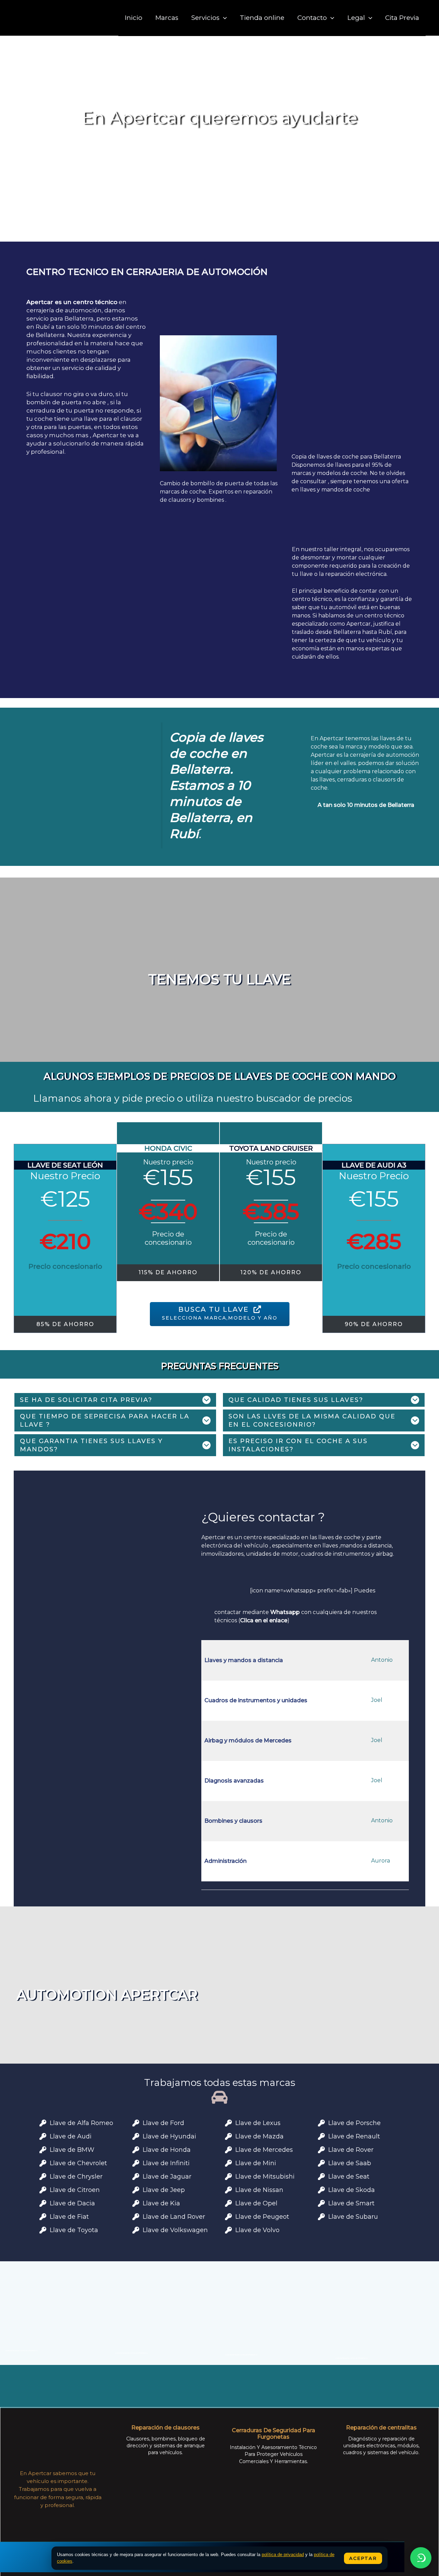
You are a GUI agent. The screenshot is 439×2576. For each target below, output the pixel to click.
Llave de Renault (354, 2136)
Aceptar (363, 2558)
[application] (223, 18)
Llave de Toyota (74, 2230)
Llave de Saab (350, 2163)
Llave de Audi (71, 2136)
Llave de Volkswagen (175, 2230)
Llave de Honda (167, 2150)
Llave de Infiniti (166, 2163)
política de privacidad (283, 2555)
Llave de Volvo (257, 2230)
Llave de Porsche (354, 2123)
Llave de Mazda (259, 2136)
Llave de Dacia (72, 2203)
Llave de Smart (351, 2203)
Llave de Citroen (75, 2190)
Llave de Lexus (258, 2123)
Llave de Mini (256, 2163)
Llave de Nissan (259, 2190)
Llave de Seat (349, 2177)
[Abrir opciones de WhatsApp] (421, 2558)
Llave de (63, 2150)
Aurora (381, 1861)
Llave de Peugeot (262, 2217)
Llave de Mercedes (264, 2150)
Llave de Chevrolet (78, 2163)
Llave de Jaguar (167, 2177)
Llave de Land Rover (174, 2217)
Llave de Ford (163, 2123)
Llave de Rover (351, 2150)
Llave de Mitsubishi (265, 2177)
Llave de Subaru (353, 2217)
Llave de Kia (161, 2203)
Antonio (382, 1660)
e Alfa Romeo (92, 2123)
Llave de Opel (256, 2203)
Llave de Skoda (352, 2190)
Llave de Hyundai (169, 2136)
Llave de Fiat (69, 2217)
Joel (377, 1700)
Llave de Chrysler (76, 2177)
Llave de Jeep (164, 2190)
